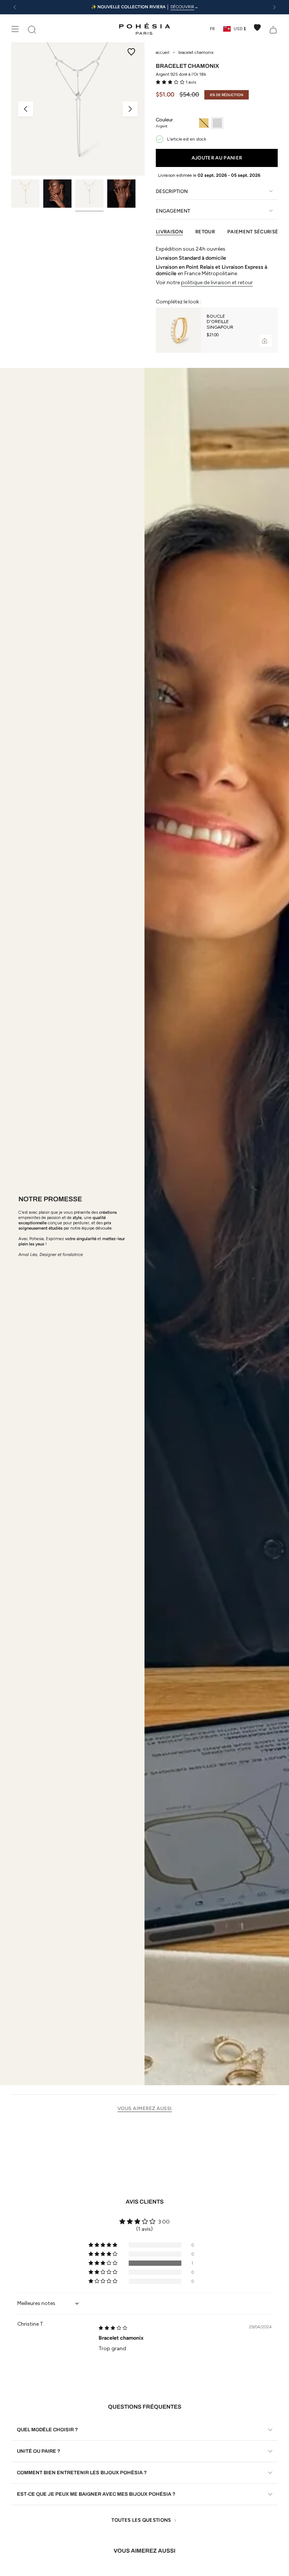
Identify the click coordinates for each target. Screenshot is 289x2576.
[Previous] (15, 7)
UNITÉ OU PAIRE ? (39, 2451)
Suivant (130, 109)
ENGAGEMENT (173, 211)
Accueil (163, 52)
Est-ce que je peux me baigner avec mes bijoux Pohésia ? (96, 2494)
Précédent (26, 109)
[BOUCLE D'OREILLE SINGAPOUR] (178, 330)
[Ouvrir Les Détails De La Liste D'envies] (257, 28)
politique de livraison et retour (217, 283)
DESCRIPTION (172, 191)
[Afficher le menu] (15, 29)
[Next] (274, 7)
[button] (171, 82)
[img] (113, 2328)
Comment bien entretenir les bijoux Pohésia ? (82, 2473)
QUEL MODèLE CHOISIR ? (47, 2430)
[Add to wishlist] (131, 52)
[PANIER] (273, 29)
